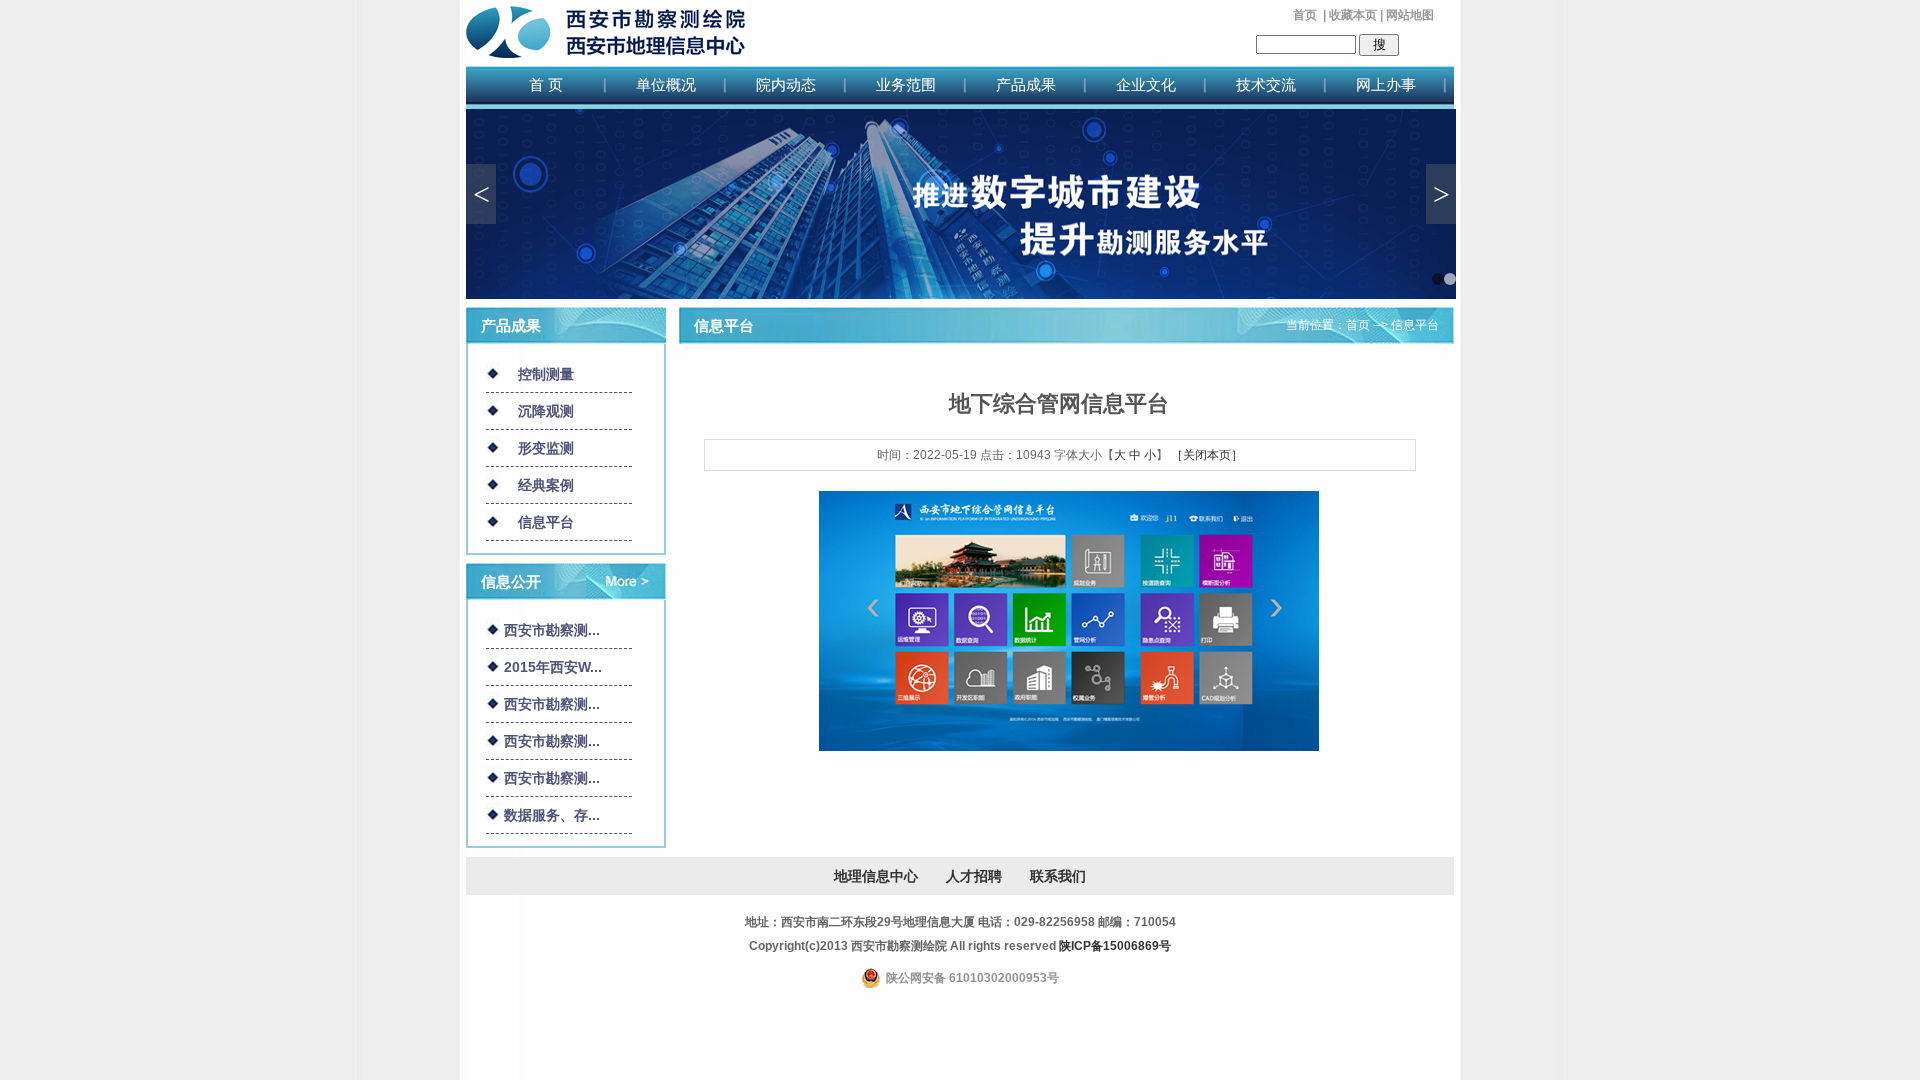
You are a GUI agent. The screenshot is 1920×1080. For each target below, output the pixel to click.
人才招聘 (974, 876)
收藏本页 (1353, 15)
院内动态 (786, 84)
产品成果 (1026, 84)
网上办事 (1386, 84)
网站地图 (1410, 15)
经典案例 (546, 485)
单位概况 (666, 84)
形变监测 (546, 448)
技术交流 (1266, 84)
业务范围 (906, 84)
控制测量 (546, 374)
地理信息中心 (876, 876)
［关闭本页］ (1207, 455)
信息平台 (546, 522)
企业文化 (1146, 84)
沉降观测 (546, 411)
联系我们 (1058, 876)
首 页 (546, 84)
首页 (1305, 15)
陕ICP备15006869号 (1115, 946)
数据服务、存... (552, 815)
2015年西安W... (553, 667)
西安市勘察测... (552, 630)
